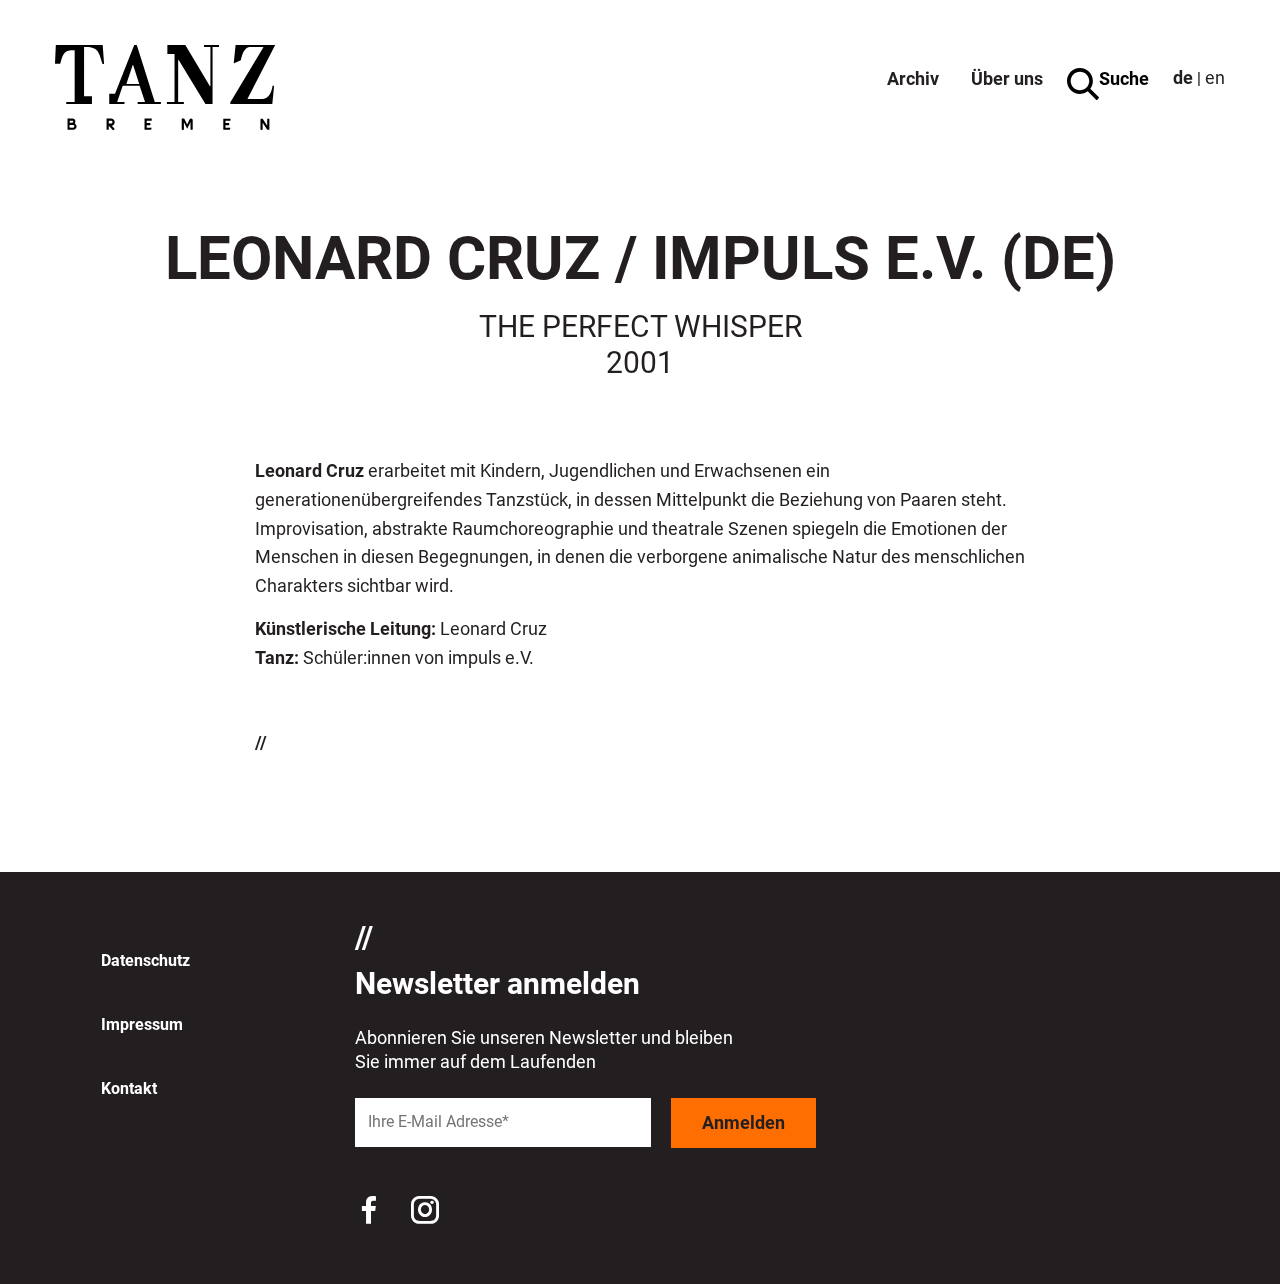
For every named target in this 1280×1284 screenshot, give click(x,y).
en (1215, 77)
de (1183, 77)
